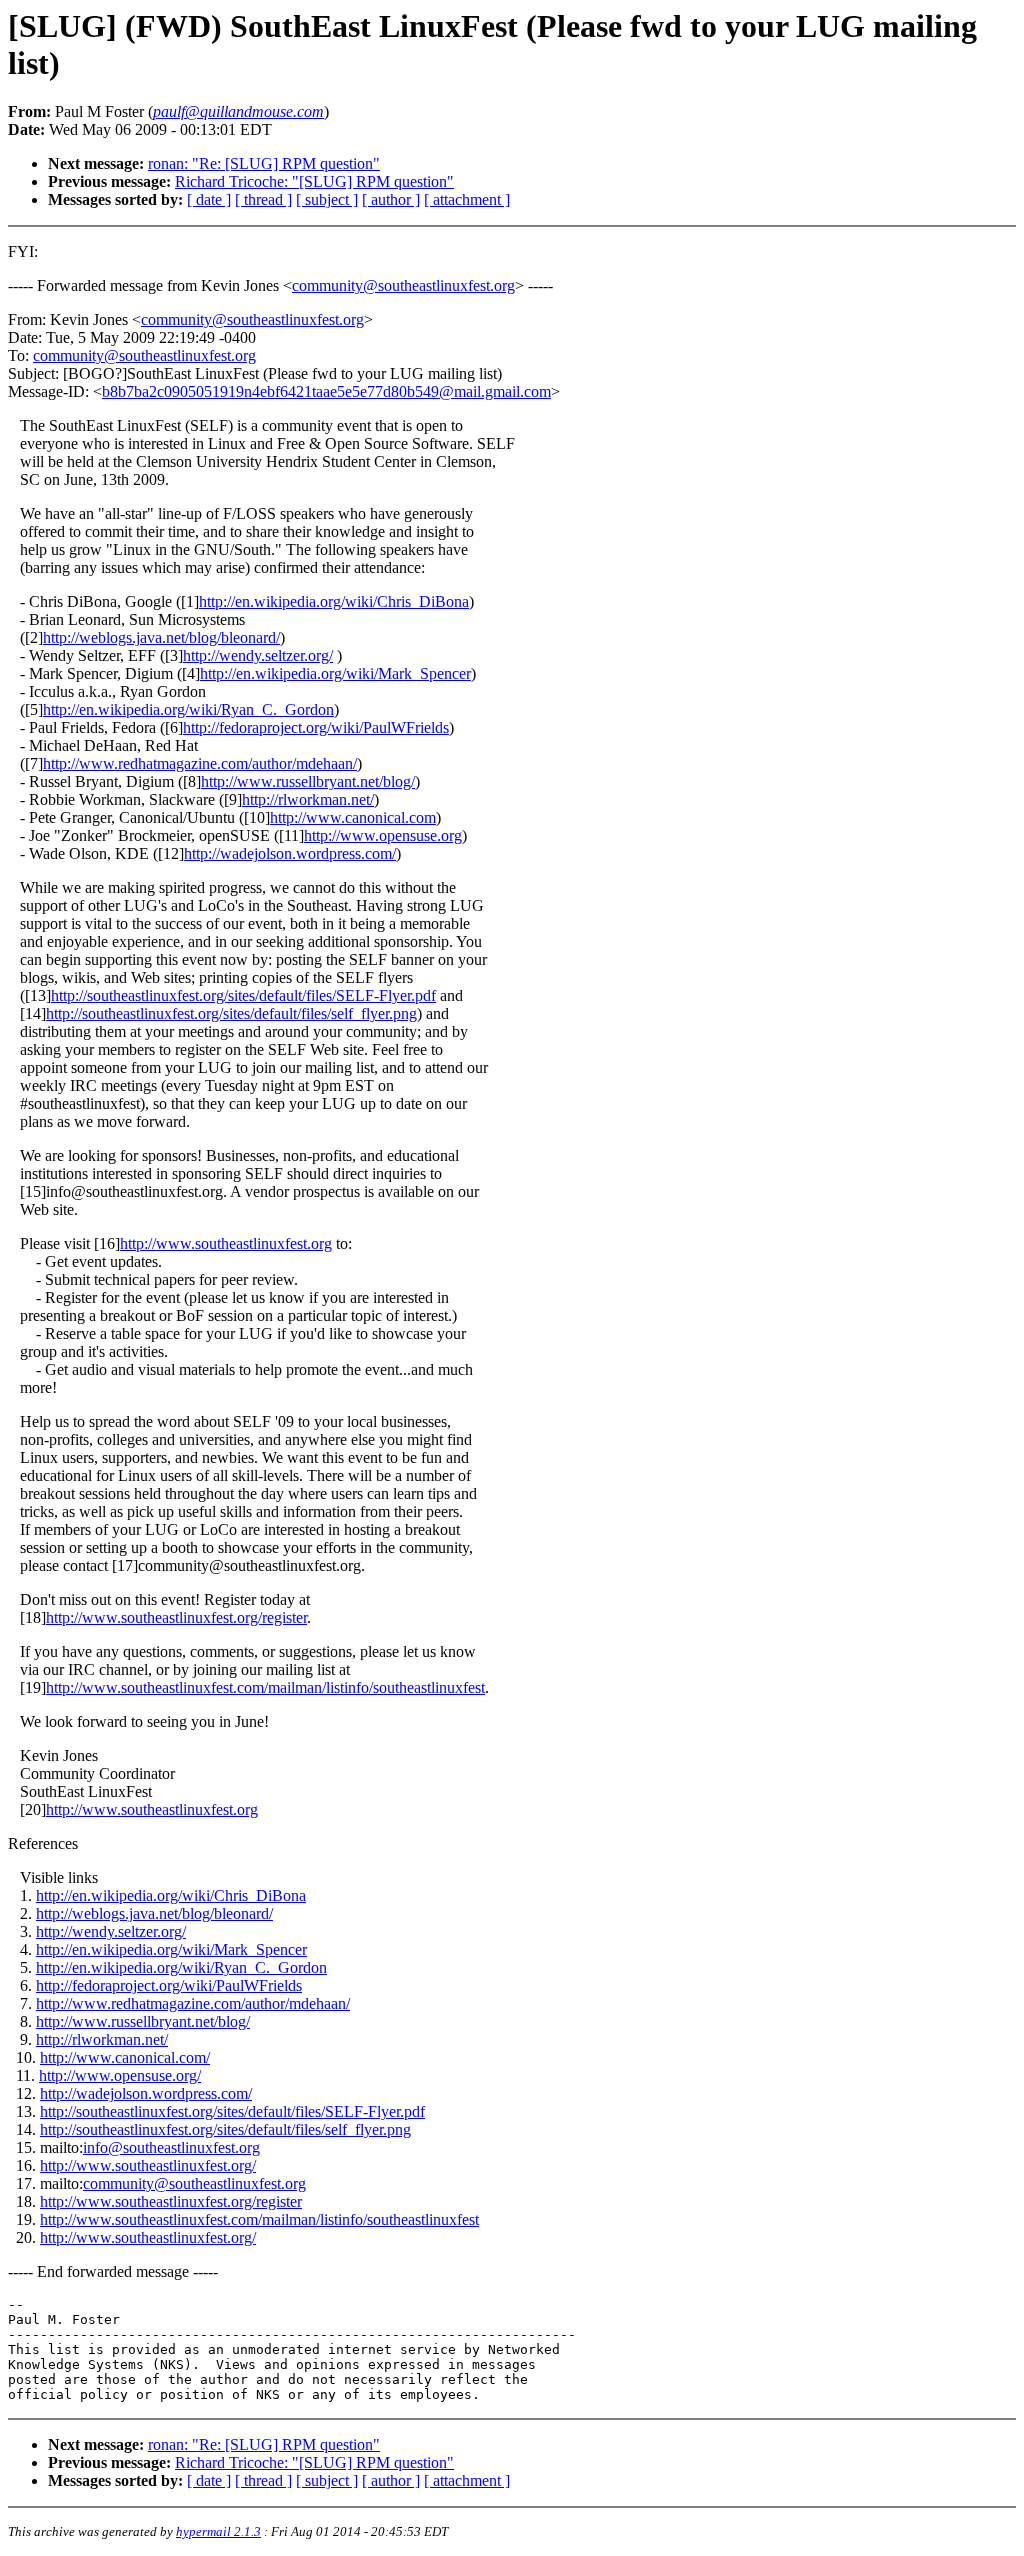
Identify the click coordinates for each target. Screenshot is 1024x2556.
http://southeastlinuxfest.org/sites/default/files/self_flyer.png (231, 1013)
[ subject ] (327, 199)
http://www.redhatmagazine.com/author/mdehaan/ (200, 763)
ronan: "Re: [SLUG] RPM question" (264, 163)
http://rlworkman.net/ (308, 799)
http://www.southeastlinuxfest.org (226, 1243)
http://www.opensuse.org (383, 835)
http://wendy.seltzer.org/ (258, 655)
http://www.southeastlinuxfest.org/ (148, 2165)
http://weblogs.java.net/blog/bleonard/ (161, 637)
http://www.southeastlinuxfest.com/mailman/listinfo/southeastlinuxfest (265, 1687)
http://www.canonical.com (353, 817)
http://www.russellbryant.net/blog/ (308, 781)
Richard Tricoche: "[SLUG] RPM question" (314, 181)
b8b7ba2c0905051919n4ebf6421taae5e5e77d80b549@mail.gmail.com (326, 391)
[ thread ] (263, 199)
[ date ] (209, 199)
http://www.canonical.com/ (125, 2057)
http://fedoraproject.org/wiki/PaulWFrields (316, 727)
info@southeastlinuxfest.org (171, 2147)
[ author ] (391, 199)
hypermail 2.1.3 (218, 2531)
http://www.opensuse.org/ (120, 2075)
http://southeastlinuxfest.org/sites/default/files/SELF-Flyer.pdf (243, 995)
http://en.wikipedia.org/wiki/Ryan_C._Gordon (188, 709)
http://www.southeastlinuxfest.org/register (176, 1617)
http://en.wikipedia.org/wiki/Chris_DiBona (334, 601)
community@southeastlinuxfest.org (403, 285)
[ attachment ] (467, 199)
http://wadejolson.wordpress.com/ (290, 853)
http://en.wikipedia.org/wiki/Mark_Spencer (335, 673)
